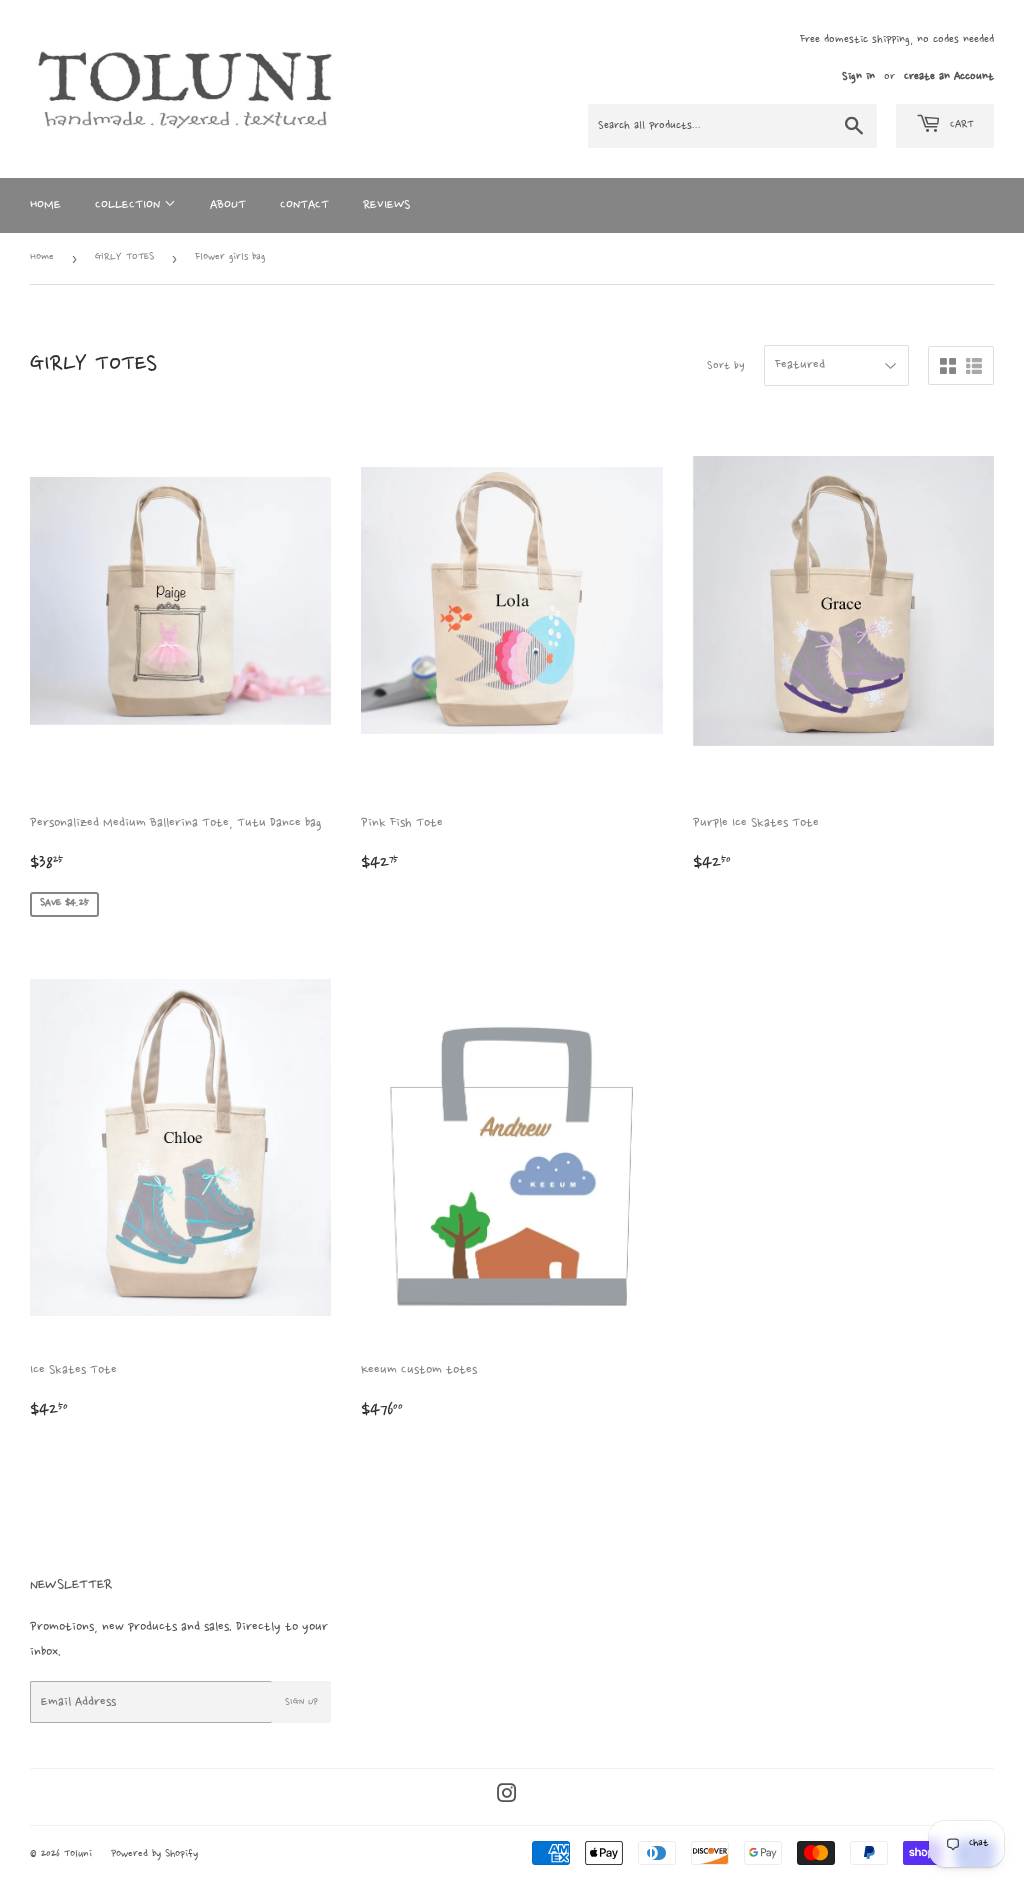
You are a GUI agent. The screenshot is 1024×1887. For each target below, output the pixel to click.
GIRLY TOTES (124, 257)
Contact (304, 205)
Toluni (78, 1854)
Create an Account (949, 77)
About (228, 205)
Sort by (726, 366)
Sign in (858, 77)
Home (45, 205)
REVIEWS (386, 205)
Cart (960, 125)
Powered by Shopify (154, 1854)
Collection (129, 205)
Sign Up (301, 1702)
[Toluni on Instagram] (507, 1796)
